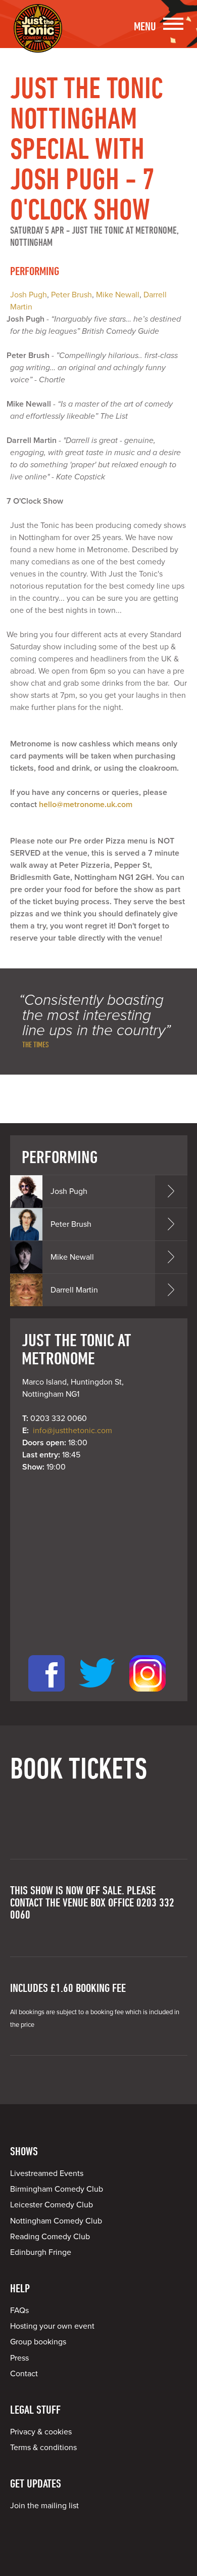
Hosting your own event (52, 2326)
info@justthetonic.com (72, 1431)
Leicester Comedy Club (52, 2205)
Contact (24, 2374)
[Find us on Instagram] (147, 1695)
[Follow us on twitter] (97, 1695)
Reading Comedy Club (50, 2237)
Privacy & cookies (41, 2432)
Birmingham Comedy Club (57, 2189)
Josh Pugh (29, 295)
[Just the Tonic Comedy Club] (38, 38)
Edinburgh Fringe (41, 2252)
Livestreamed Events (47, 2173)
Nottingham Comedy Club (56, 2221)
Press (19, 2358)
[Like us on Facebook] (46, 1695)
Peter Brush (71, 295)
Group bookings (38, 2342)
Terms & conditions (43, 2448)
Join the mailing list (44, 2506)
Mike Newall (118, 295)
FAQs (19, 2311)
